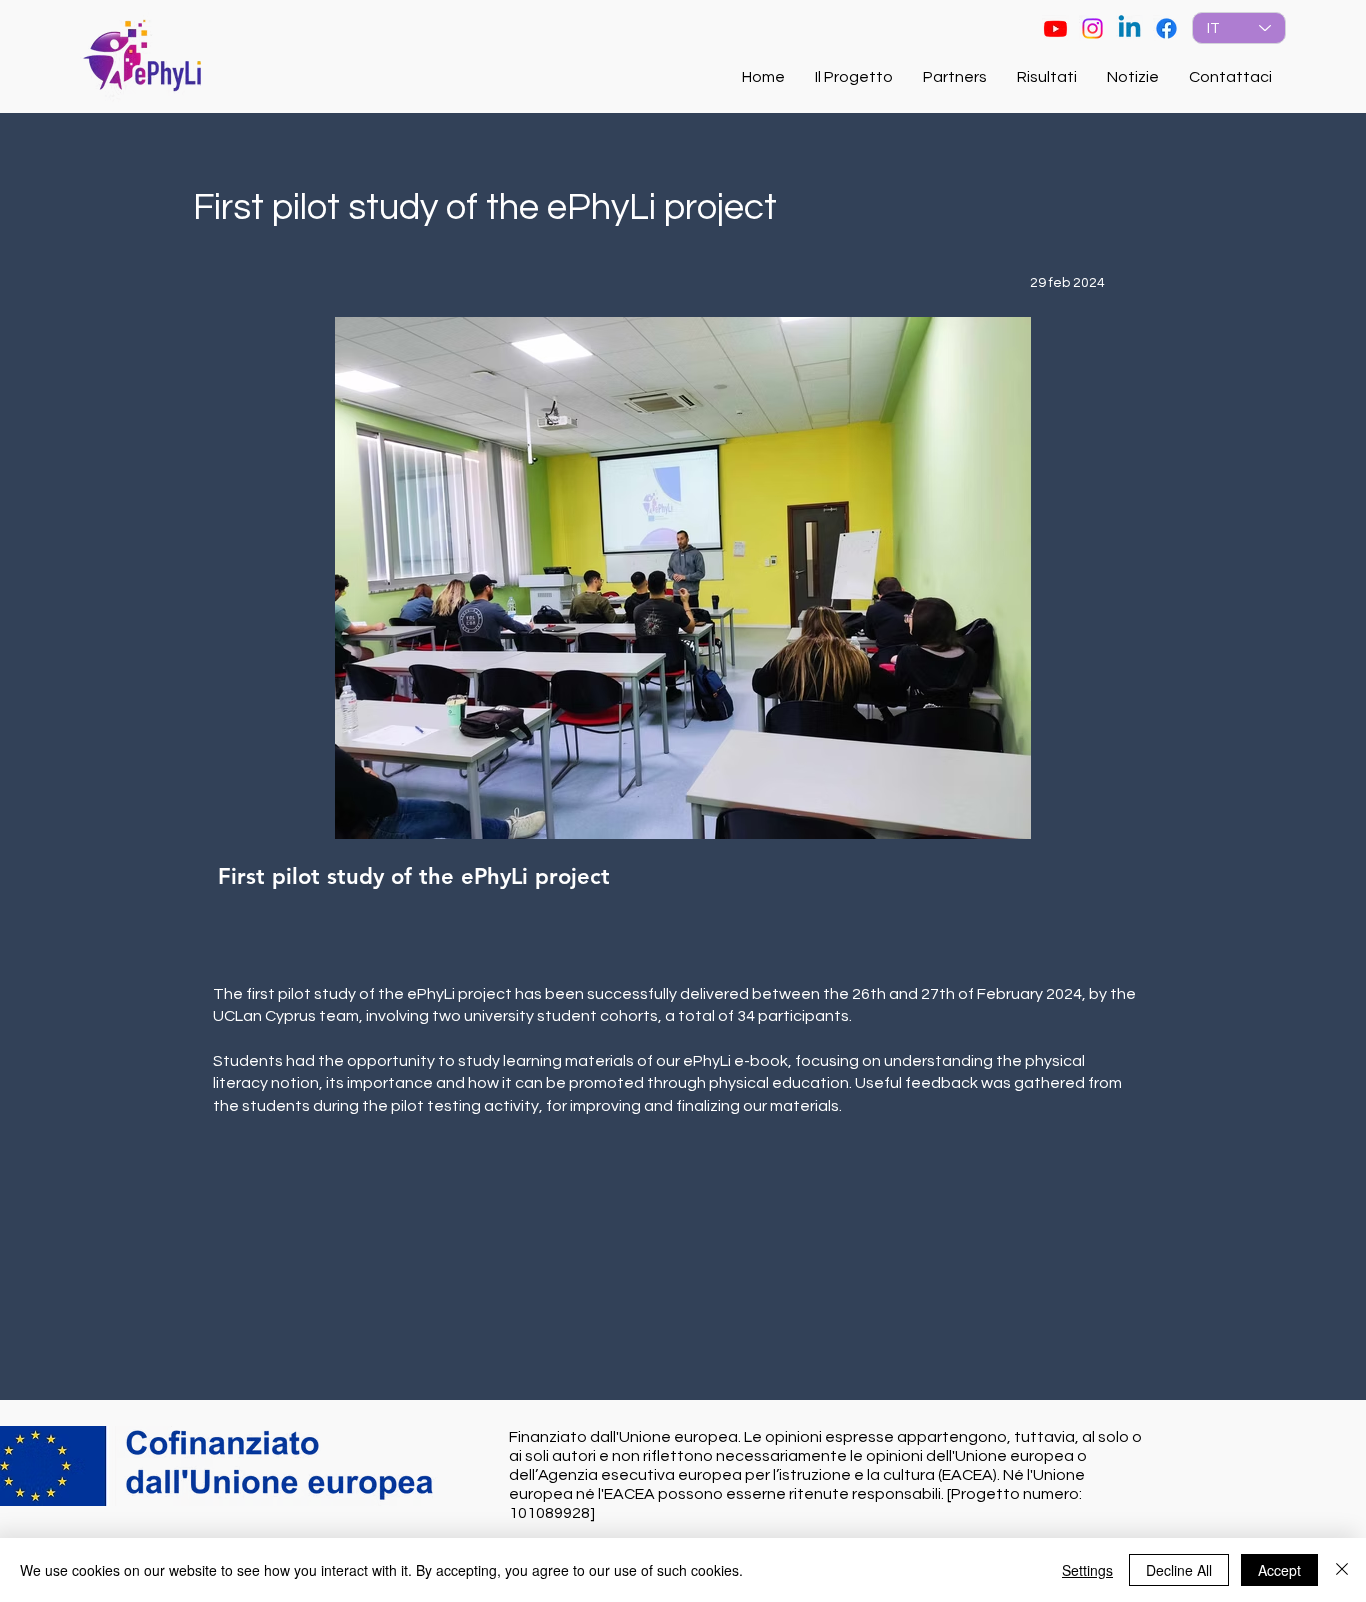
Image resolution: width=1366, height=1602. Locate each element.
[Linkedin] (1129, 28)
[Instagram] (1092, 28)
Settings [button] (1087, 1570)
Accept (1279, 1570)
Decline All (1179, 1570)
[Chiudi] (1342, 1570)
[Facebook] (1166, 28)
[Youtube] (1055, 28)
